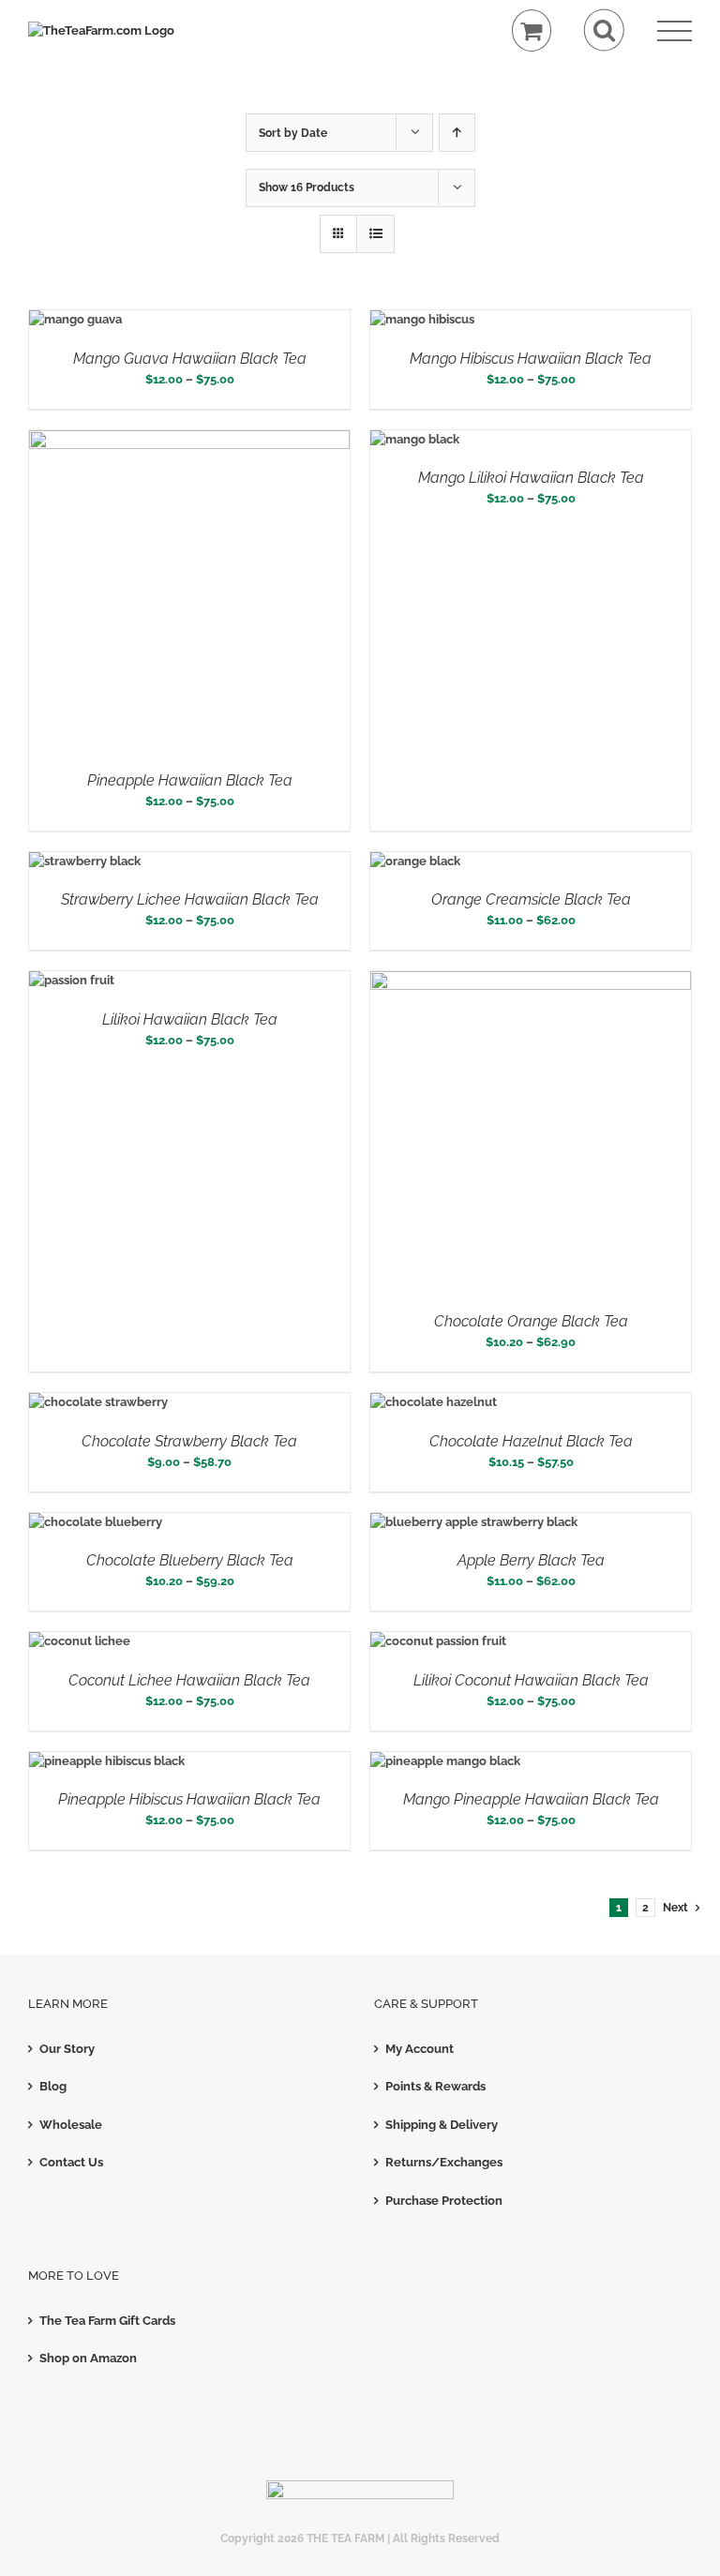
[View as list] (375, 234)
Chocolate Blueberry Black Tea (190, 1560)
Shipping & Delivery (442, 2125)
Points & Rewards (435, 2086)
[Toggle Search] (604, 30)
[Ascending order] (457, 133)
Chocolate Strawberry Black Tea (189, 1441)
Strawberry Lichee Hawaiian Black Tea (190, 899)
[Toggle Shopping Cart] (532, 30)
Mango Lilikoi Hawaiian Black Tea (531, 478)
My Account (420, 2049)
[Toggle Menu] (675, 31)
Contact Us (71, 2162)
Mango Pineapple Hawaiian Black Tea (531, 1799)
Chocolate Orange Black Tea (531, 1321)
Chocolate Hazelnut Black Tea (531, 1441)
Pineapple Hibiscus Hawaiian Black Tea (189, 1799)
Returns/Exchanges (444, 2162)
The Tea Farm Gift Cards (107, 2321)
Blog (53, 2086)
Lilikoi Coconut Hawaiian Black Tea (531, 1680)
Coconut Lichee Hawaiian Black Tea (189, 1680)
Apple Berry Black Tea (531, 1560)
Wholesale (71, 2125)
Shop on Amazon (88, 2358)
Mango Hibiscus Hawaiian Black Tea (531, 359)
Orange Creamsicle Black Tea (531, 899)
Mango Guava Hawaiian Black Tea (190, 359)
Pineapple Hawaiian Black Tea (190, 780)
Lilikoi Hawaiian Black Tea (190, 1019)
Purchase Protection (444, 2201)
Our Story (67, 2049)
